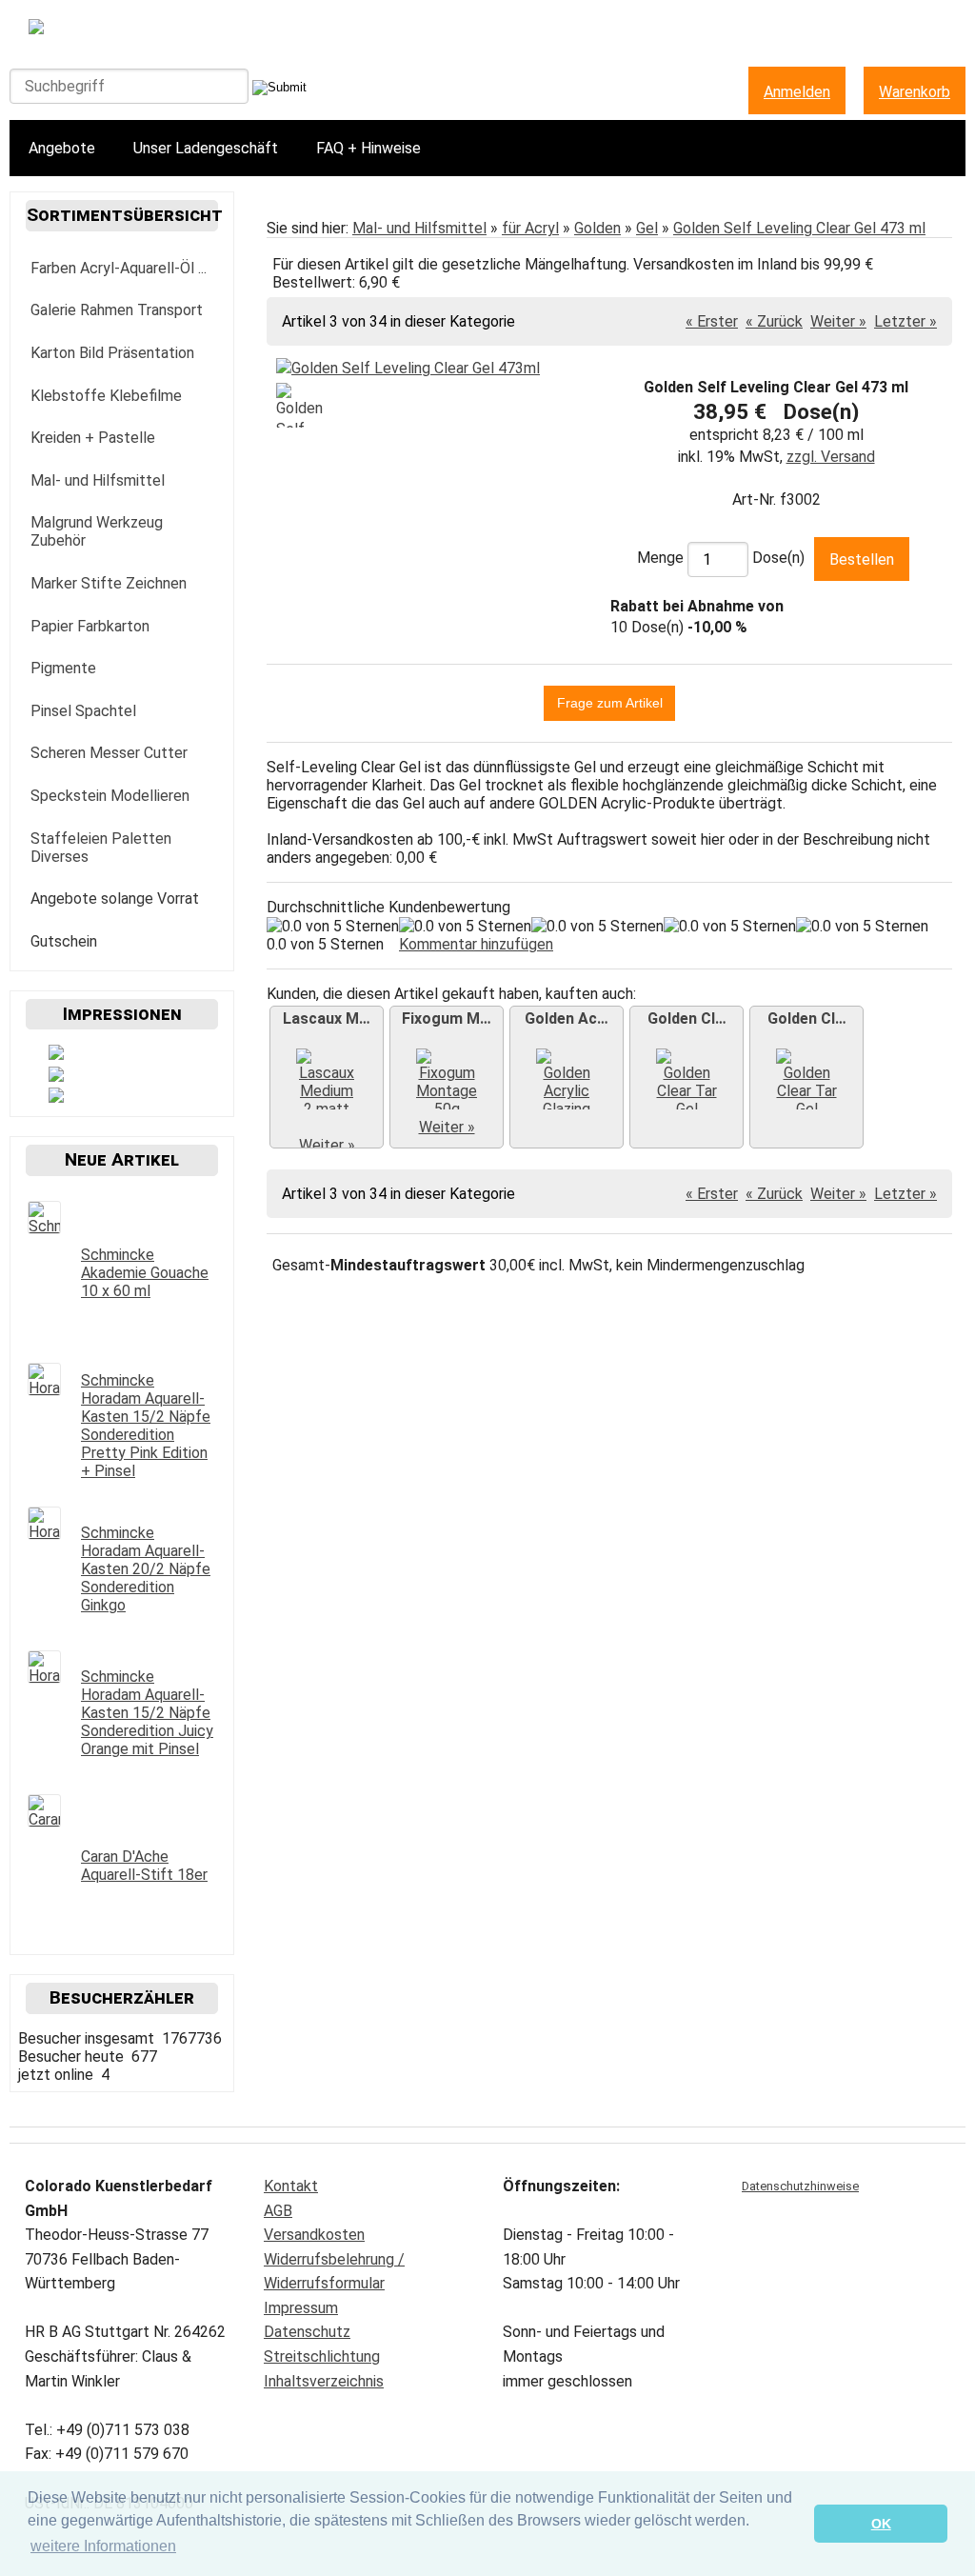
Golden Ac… (567, 1018)
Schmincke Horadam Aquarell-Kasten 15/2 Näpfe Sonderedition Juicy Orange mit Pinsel (147, 1713)
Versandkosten (314, 2235)
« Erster (712, 321)
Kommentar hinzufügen (476, 944)
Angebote (62, 148)
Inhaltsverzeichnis (324, 2381)
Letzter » (905, 321)
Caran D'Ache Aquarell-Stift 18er (144, 1866)
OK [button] (881, 2524)
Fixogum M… (447, 1018)
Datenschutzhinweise (800, 2186)
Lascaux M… (327, 1018)
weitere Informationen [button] (103, 2546)
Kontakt (291, 2186)
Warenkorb (915, 92)
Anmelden (797, 92)
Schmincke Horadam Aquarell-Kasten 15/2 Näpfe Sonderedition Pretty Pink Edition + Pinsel (146, 1426)
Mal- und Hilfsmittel (419, 228)
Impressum (301, 2308)
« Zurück (774, 321)
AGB (278, 2211)
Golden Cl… (687, 1018)
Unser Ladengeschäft (206, 148)
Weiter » (838, 321)
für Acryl (530, 228)
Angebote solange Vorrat (115, 899)
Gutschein (64, 941)
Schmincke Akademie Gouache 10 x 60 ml (145, 1273)
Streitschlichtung (322, 2356)
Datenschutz (307, 2332)
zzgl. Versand (831, 457)
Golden (597, 228)
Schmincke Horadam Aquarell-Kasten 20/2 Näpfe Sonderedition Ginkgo (146, 1569)
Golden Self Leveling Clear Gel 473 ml (799, 228)
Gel (647, 228)
